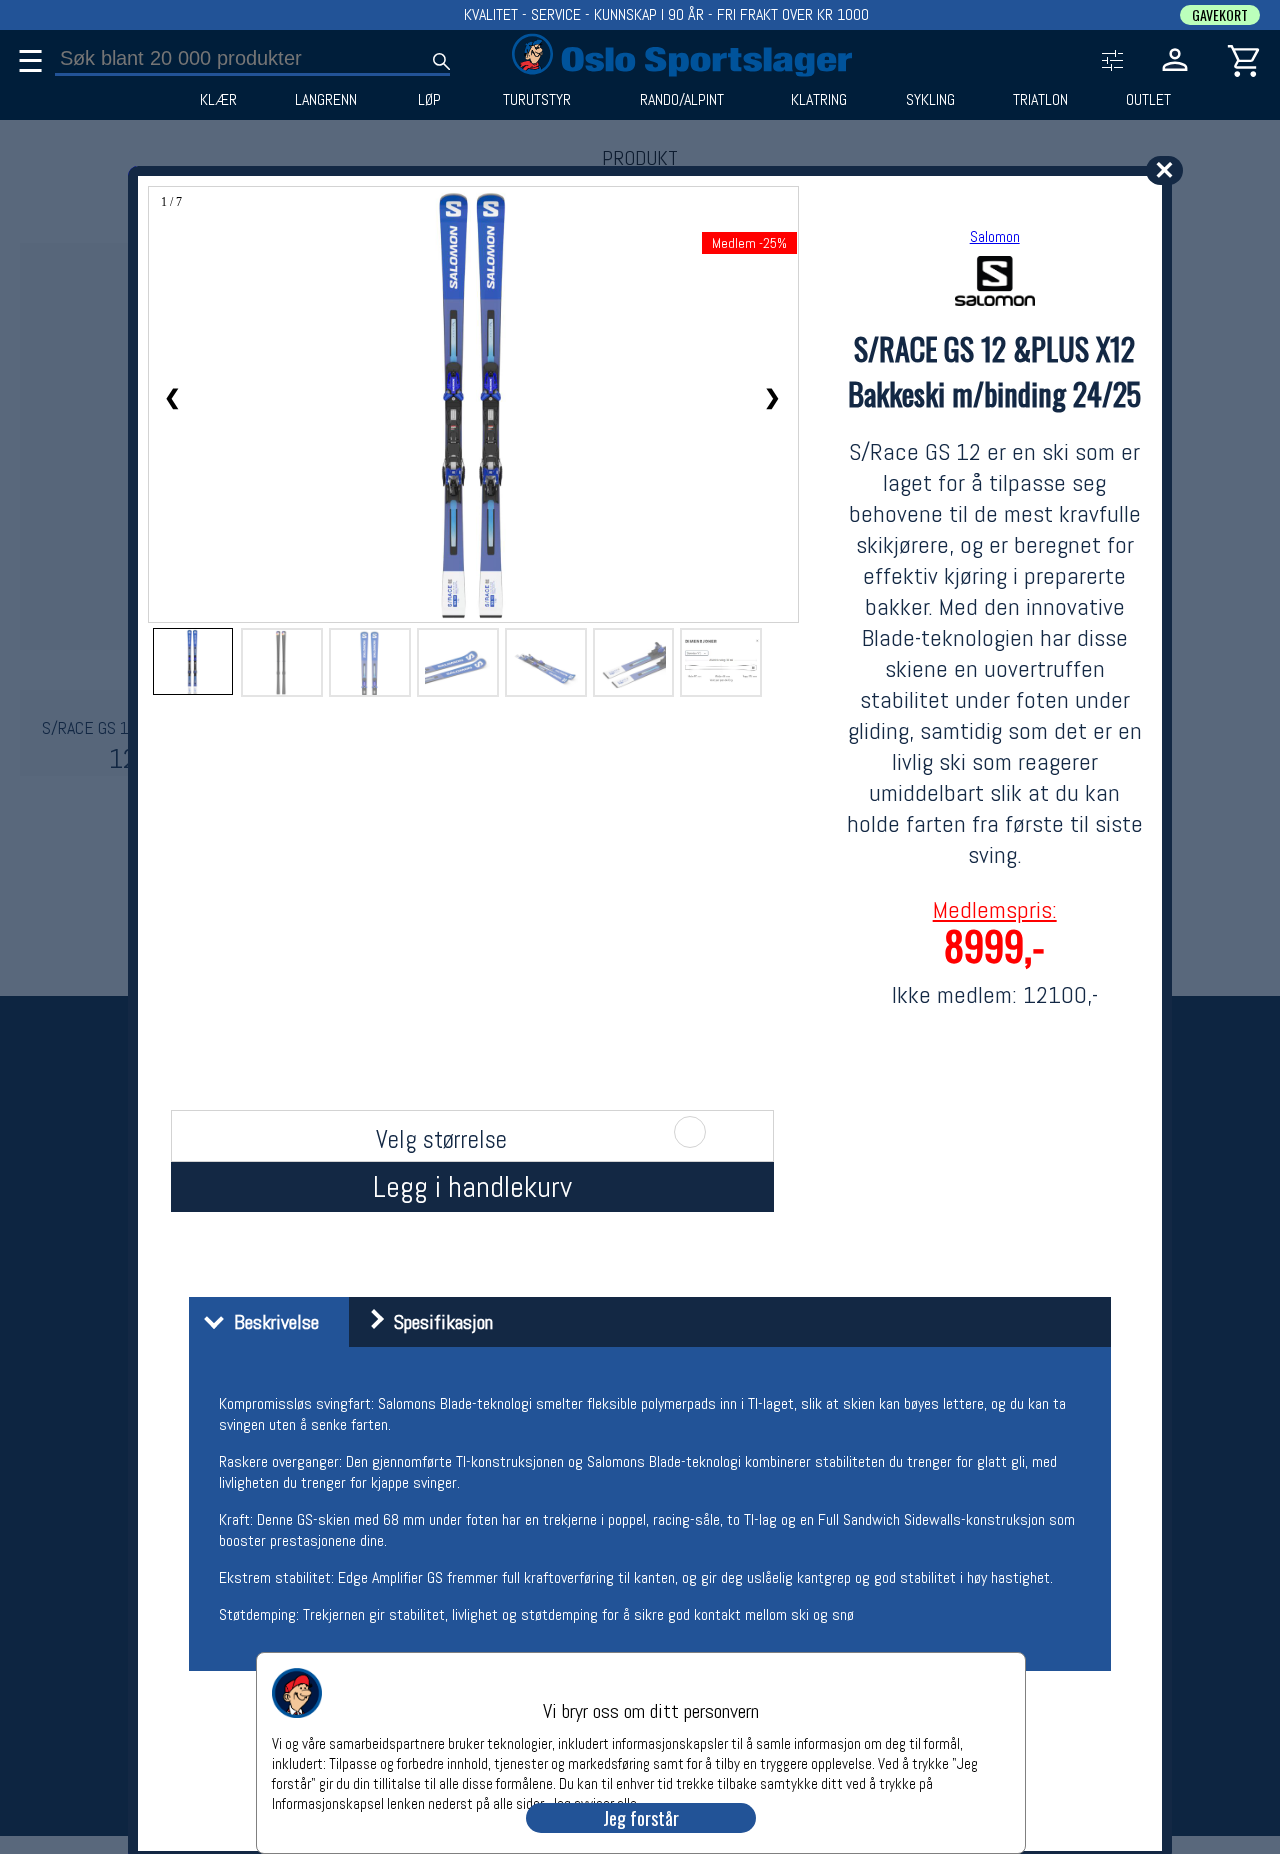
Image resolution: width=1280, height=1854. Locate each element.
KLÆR (218, 100)
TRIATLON (1040, 100)
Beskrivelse (271, 1322)
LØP (429, 100)
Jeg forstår (641, 1818)
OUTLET (1148, 100)
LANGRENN (326, 100)
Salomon (995, 236)
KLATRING (819, 100)
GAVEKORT (1220, 15)
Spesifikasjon (438, 1322)
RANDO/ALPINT (682, 100)
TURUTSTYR (537, 100)
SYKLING (930, 100)
